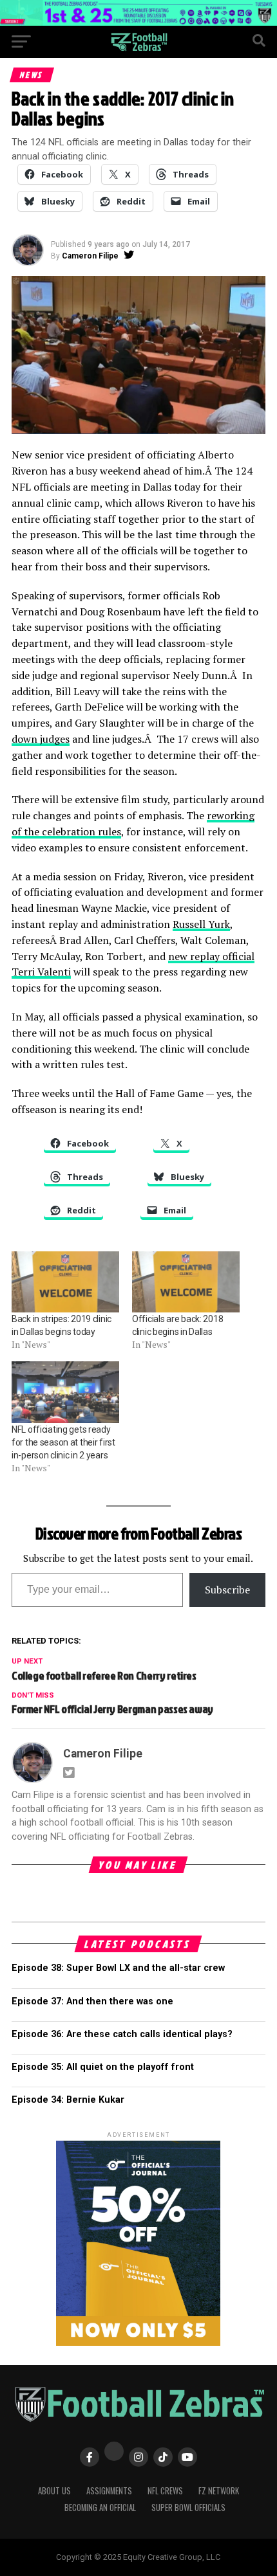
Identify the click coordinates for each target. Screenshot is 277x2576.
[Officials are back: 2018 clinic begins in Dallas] (186, 1282)
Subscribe (227, 1590)
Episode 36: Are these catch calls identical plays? (122, 2034)
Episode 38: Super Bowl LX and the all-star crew (118, 1968)
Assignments (109, 2491)
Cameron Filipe (90, 256)
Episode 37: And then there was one (92, 2001)
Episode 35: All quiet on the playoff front (103, 2067)
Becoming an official (100, 2508)
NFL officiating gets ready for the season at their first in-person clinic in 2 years (63, 1442)
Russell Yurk (201, 924)
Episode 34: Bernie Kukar (68, 2100)
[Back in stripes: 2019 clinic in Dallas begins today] (65, 1282)
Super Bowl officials (188, 2508)
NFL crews (165, 2491)
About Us (54, 2491)
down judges (41, 739)
